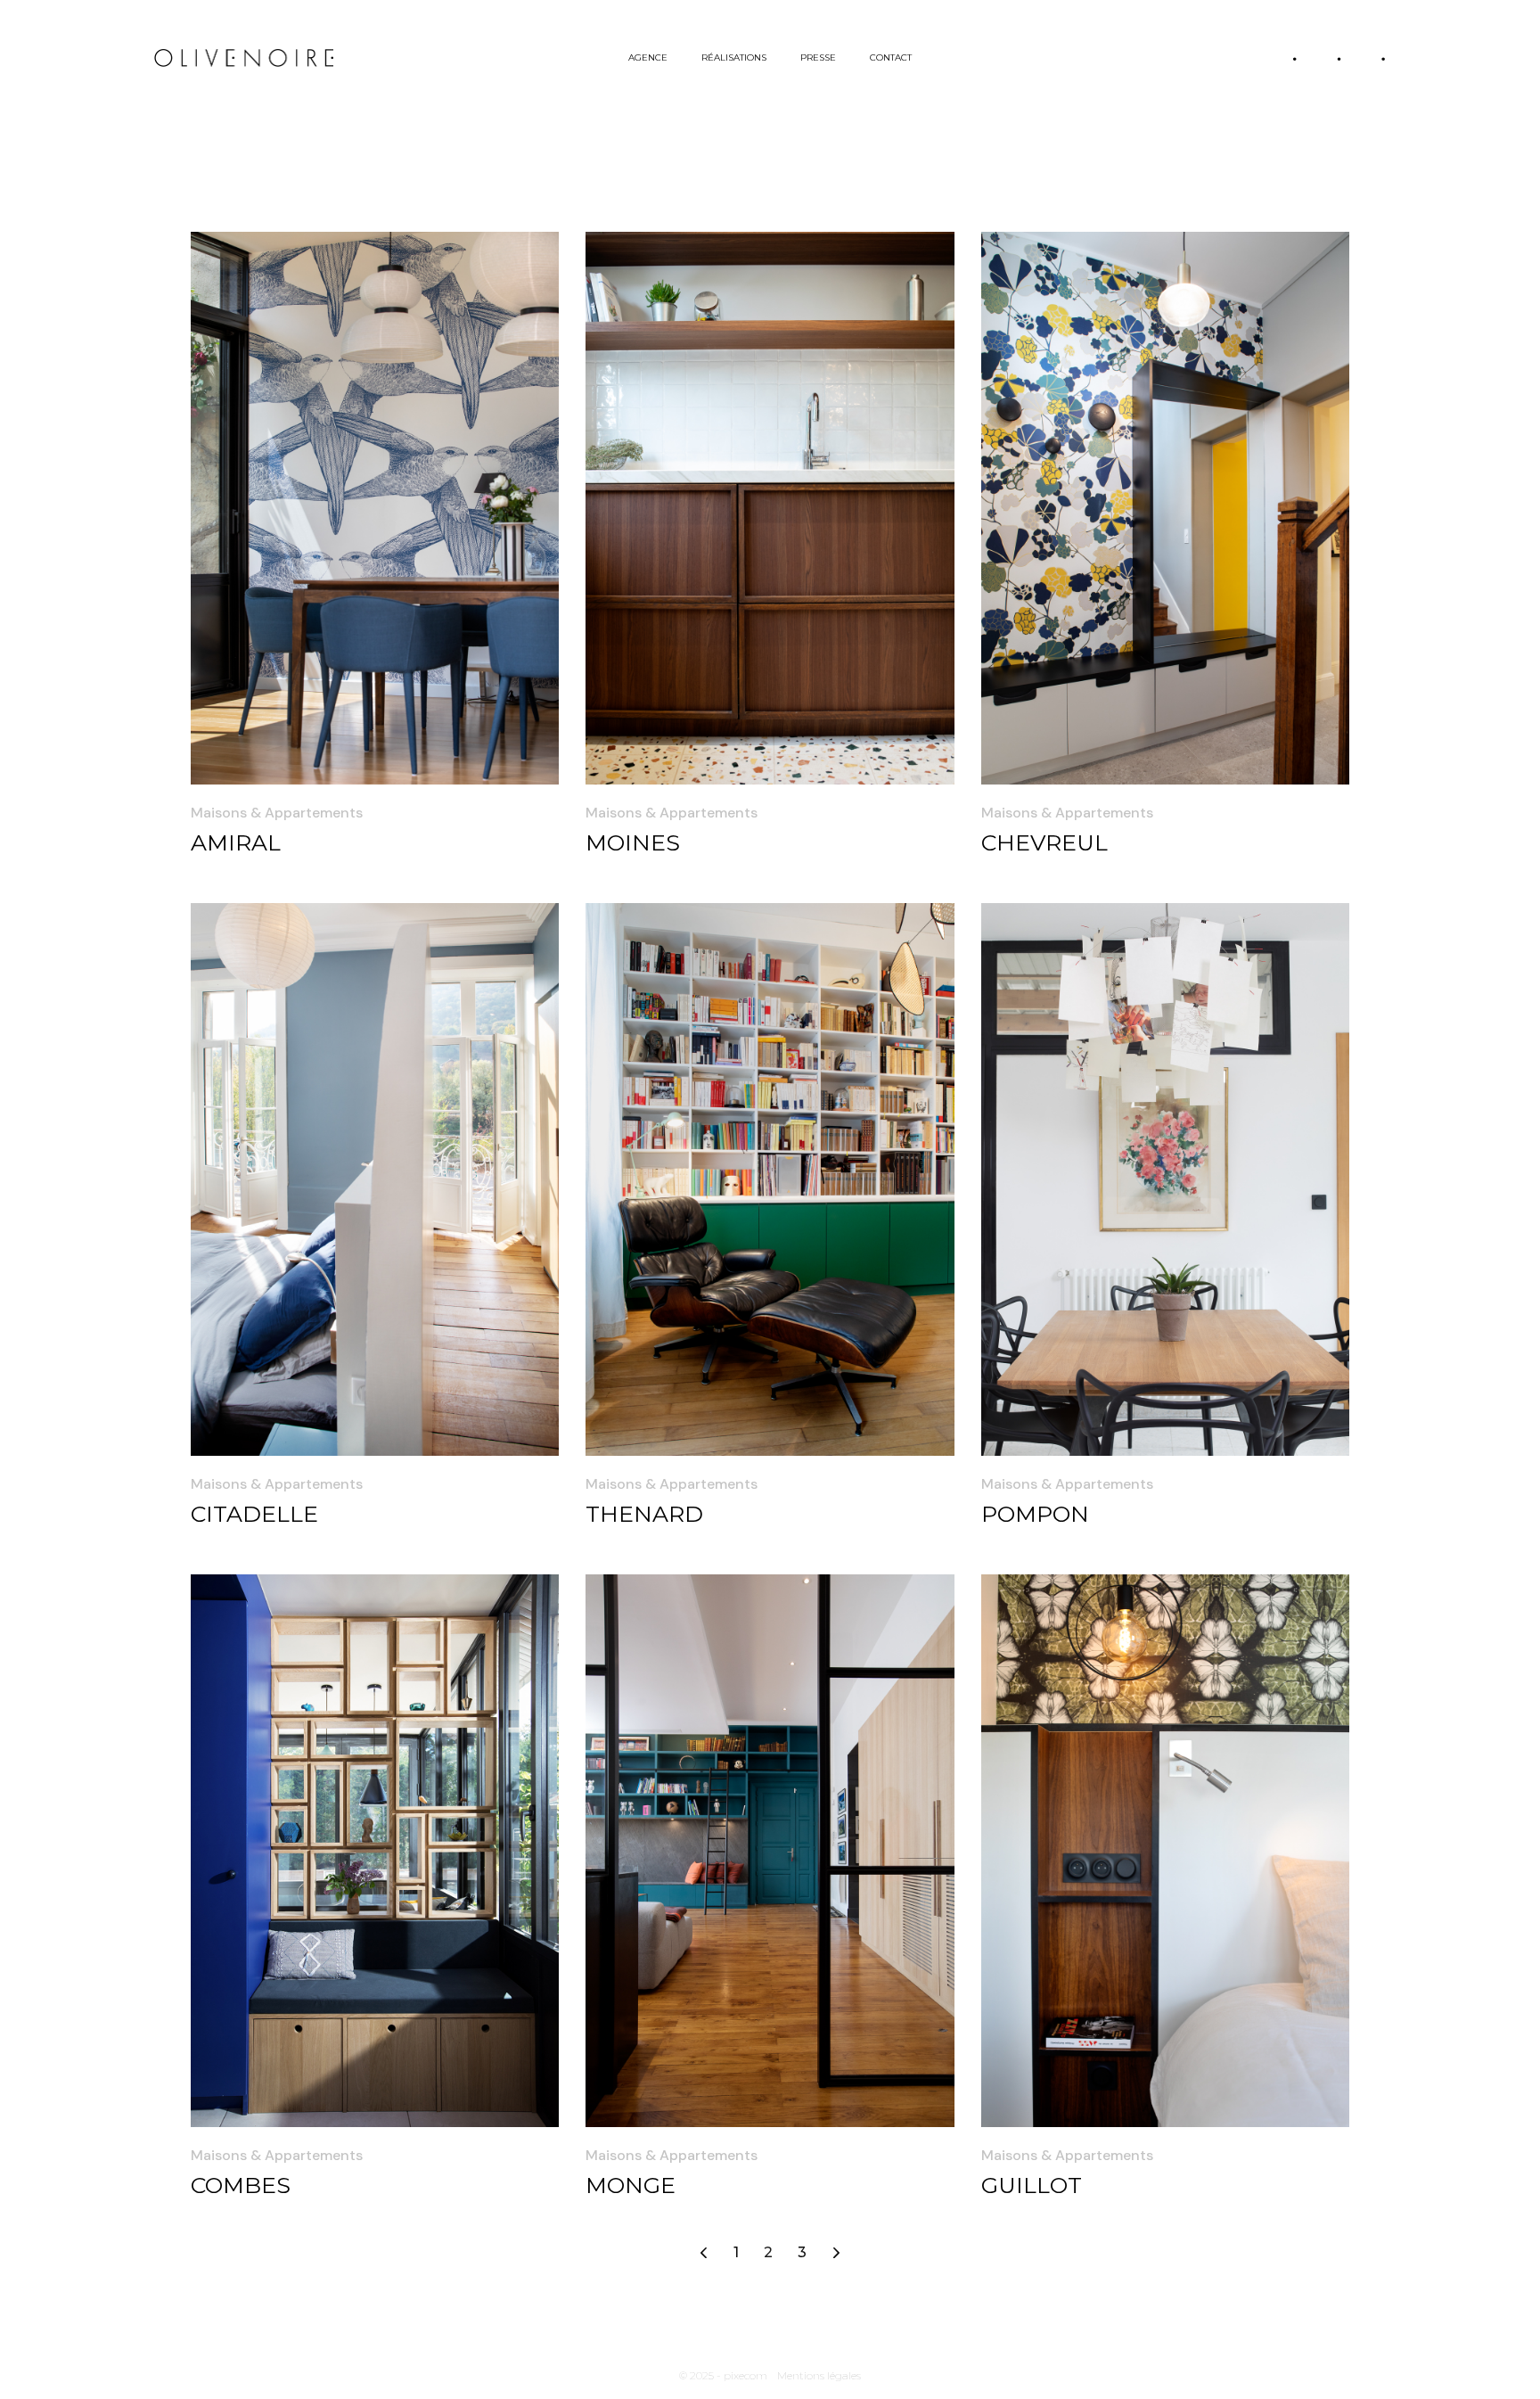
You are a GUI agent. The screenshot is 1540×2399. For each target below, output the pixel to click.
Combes (241, 2185)
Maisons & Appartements (277, 813)
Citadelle (254, 1514)
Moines (633, 842)
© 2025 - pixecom (723, 2375)
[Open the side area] (1339, 58)
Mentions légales (819, 2375)
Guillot (1032, 2185)
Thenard (644, 1514)
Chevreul (1044, 842)
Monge (631, 2185)
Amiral (236, 842)
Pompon (1035, 1514)
